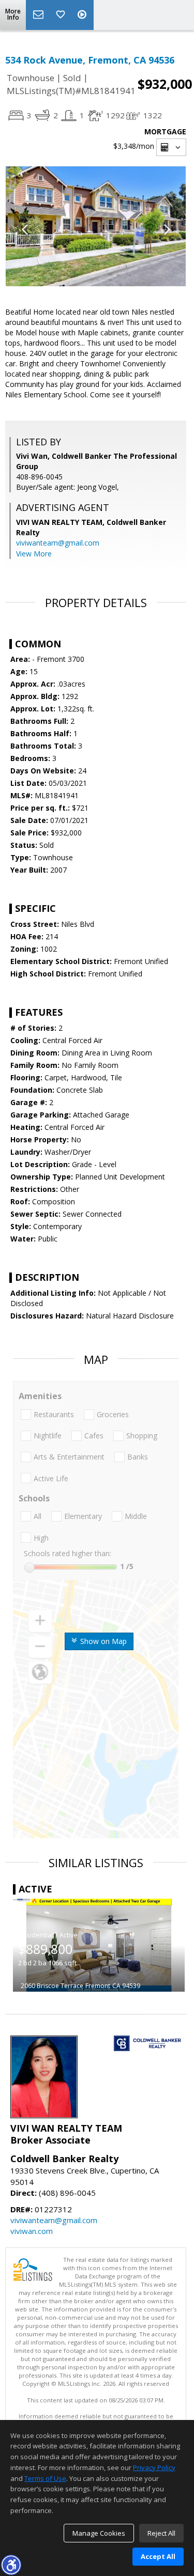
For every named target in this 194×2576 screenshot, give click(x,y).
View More (34, 554)
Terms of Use (45, 2478)
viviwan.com (32, 2231)
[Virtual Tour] (83, 15)
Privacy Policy (154, 2468)
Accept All (158, 2556)
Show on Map (102, 1641)
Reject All (161, 2533)
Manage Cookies (99, 2533)
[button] (11, 2565)
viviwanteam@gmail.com (58, 543)
